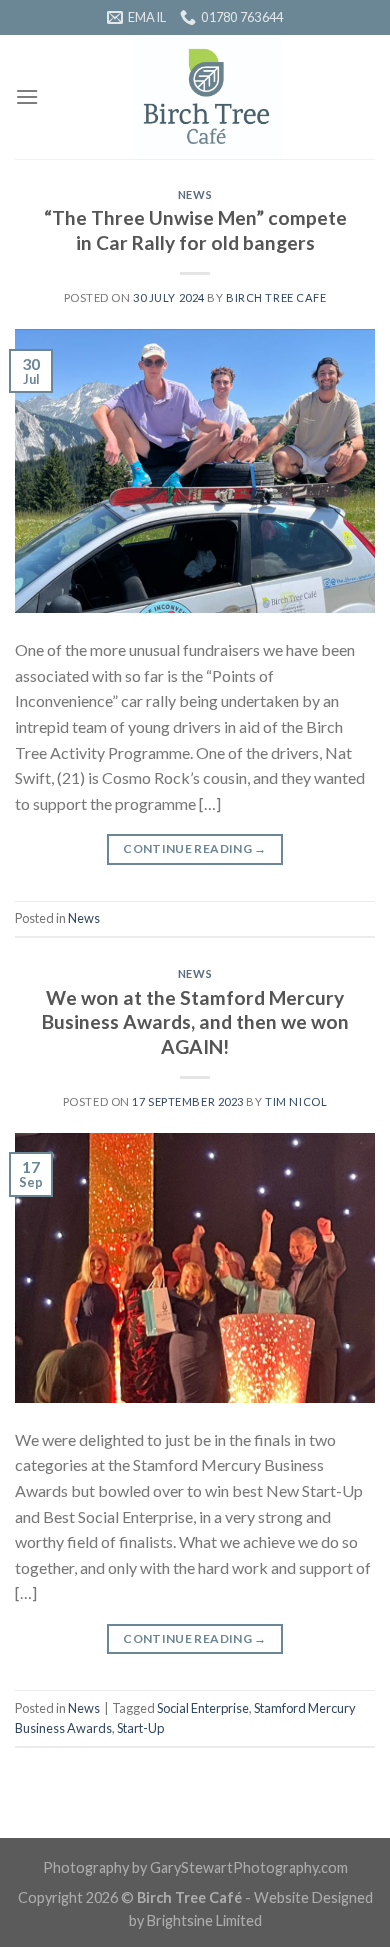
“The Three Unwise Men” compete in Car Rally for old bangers (195, 230)
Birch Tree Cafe (276, 297)
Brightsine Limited (204, 1920)
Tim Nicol (296, 1101)
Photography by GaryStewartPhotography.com (195, 1867)
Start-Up (140, 1728)
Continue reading (195, 848)
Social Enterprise (203, 1708)
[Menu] (27, 96)
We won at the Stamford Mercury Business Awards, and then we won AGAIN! (195, 1022)
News (195, 194)
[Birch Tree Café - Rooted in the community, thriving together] (207, 97)
